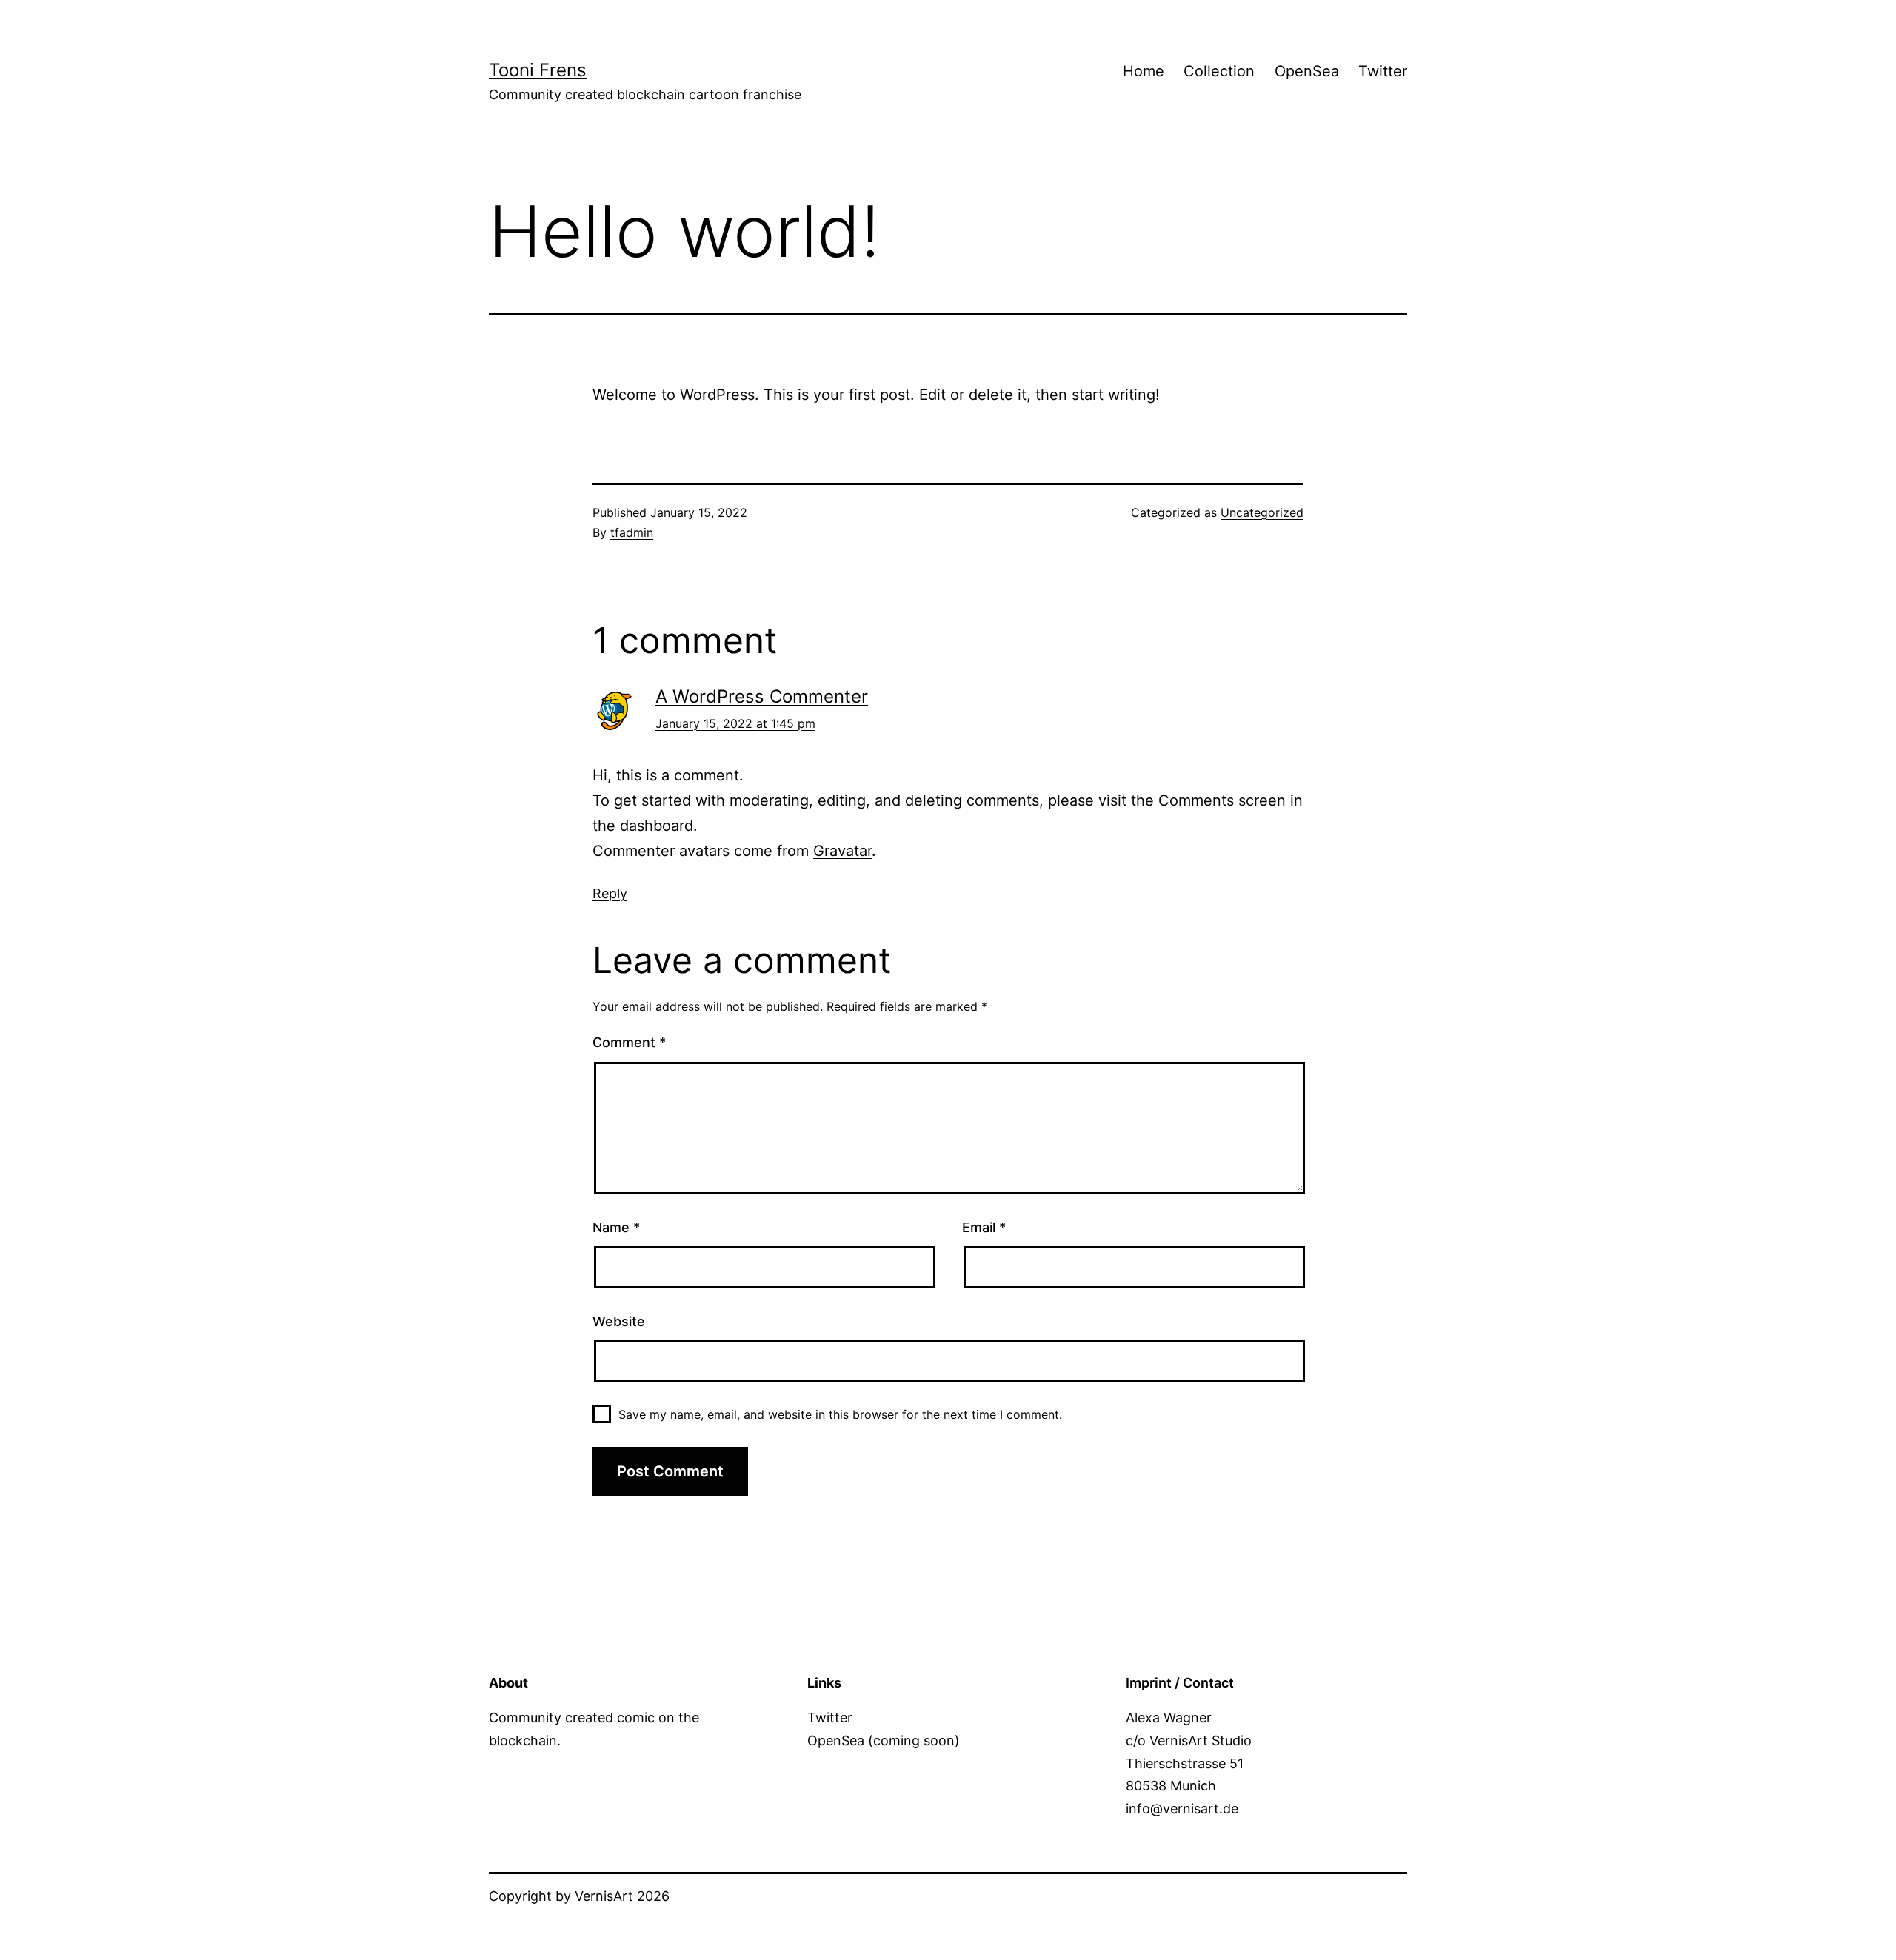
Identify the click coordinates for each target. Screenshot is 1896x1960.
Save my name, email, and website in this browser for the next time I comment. (840, 1414)
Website (619, 1321)
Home (1144, 71)
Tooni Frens (538, 70)
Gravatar (842, 851)
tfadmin (632, 532)
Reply (610, 893)
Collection (1219, 71)
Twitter (1383, 71)
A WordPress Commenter (762, 696)
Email (984, 1227)
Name (616, 1227)
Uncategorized (1262, 512)
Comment (629, 1042)
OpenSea (1307, 71)
